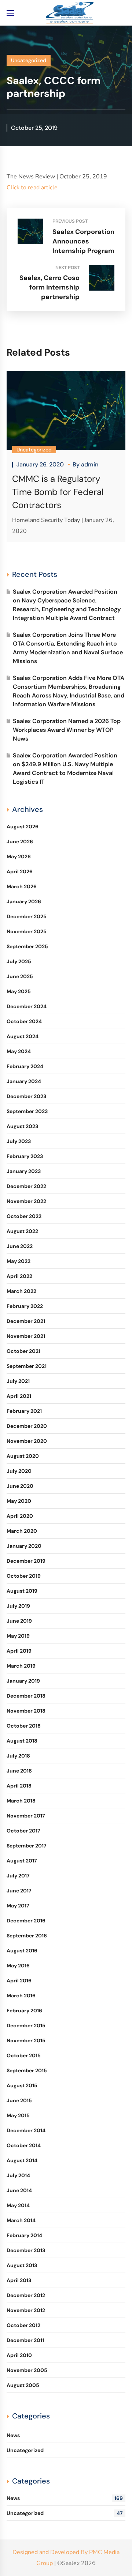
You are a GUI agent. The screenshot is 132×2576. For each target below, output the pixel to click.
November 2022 (26, 1201)
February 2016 (24, 2011)
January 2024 (24, 1081)
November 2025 (27, 931)
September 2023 (27, 1111)
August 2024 (23, 1036)
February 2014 (24, 2235)
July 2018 (18, 1756)
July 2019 (18, 1606)
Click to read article (32, 188)
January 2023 (24, 1171)
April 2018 (19, 1786)
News (13, 2435)
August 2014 (22, 2160)
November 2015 (26, 2040)
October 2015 (24, 2055)
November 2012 (26, 2310)
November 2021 (26, 1336)
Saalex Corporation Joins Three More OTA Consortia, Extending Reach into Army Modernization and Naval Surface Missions (68, 648)
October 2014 (24, 2145)
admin (90, 464)
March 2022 (21, 1291)
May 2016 (18, 1966)
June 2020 (20, 1486)
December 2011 (25, 2340)
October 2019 (24, 1576)
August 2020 (23, 1456)
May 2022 (19, 1261)
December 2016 (26, 1921)
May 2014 (18, 2205)
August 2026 (23, 826)
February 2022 (25, 1306)
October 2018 (24, 1726)
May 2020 (19, 1501)
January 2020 (24, 1546)
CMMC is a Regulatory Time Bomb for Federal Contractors (58, 492)
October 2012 (23, 2325)
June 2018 (19, 1771)
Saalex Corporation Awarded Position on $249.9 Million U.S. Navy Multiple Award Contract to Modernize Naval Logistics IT (65, 769)
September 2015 (27, 2070)
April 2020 (20, 1516)
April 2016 (19, 1981)
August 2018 (22, 1741)
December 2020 (27, 1426)
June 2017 (19, 1891)
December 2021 (26, 1321)
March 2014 (21, 2220)
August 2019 (22, 1591)
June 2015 (19, 2100)
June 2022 (20, 1246)
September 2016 (27, 1936)
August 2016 (22, 1951)
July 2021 (18, 1381)
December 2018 (26, 1696)
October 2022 (24, 1216)
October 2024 (24, 1021)
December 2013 (26, 2250)
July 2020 (19, 1471)
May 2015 (18, 2115)
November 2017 (26, 1816)
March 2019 (21, 1666)
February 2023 (25, 1156)
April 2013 (19, 2280)
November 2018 (26, 1711)
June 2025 (20, 976)
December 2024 (27, 1006)
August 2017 (22, 1861)
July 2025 (19, 961)
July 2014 (18, 2175)
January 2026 (24, 901)
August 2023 (22, 1126)
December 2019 (26, 1561)
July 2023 (19, 1141)
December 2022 (26, 1186)
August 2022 (22, 1231)
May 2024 (19, 1051)
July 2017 (18, 1876)
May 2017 (18, 1906)
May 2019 (18, 1636)
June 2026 (20, 841)
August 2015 (22, 2085)
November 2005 (27, 2370)
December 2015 (26, 2025)
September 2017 (27, 1846)
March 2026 (22, 886)
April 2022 (19, 1276)
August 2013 (22, 2265)
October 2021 (23, 1351)
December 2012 (26, 2295)
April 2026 (20, 871)
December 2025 (27, 916)
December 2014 (26, 2130)
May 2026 (19, 856)
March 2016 (21, 1996)
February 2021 (24, 1411)
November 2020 (27, 1441)
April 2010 (19, 2355)
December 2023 (26, 1096)
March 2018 (21, 1801)
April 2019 (19, 1651)
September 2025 (27, 946)
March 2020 (22, 1531)
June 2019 (19, 1621)
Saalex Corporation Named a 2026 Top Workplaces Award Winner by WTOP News (67, 730)
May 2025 (19, 991)
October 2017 (23, 1831)
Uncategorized (29, 60)
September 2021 (27, 1366)
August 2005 (23, 2385)
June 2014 (19, 2190)
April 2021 (19, 1396)
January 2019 (23, 1681)
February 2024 (25, 1066)
